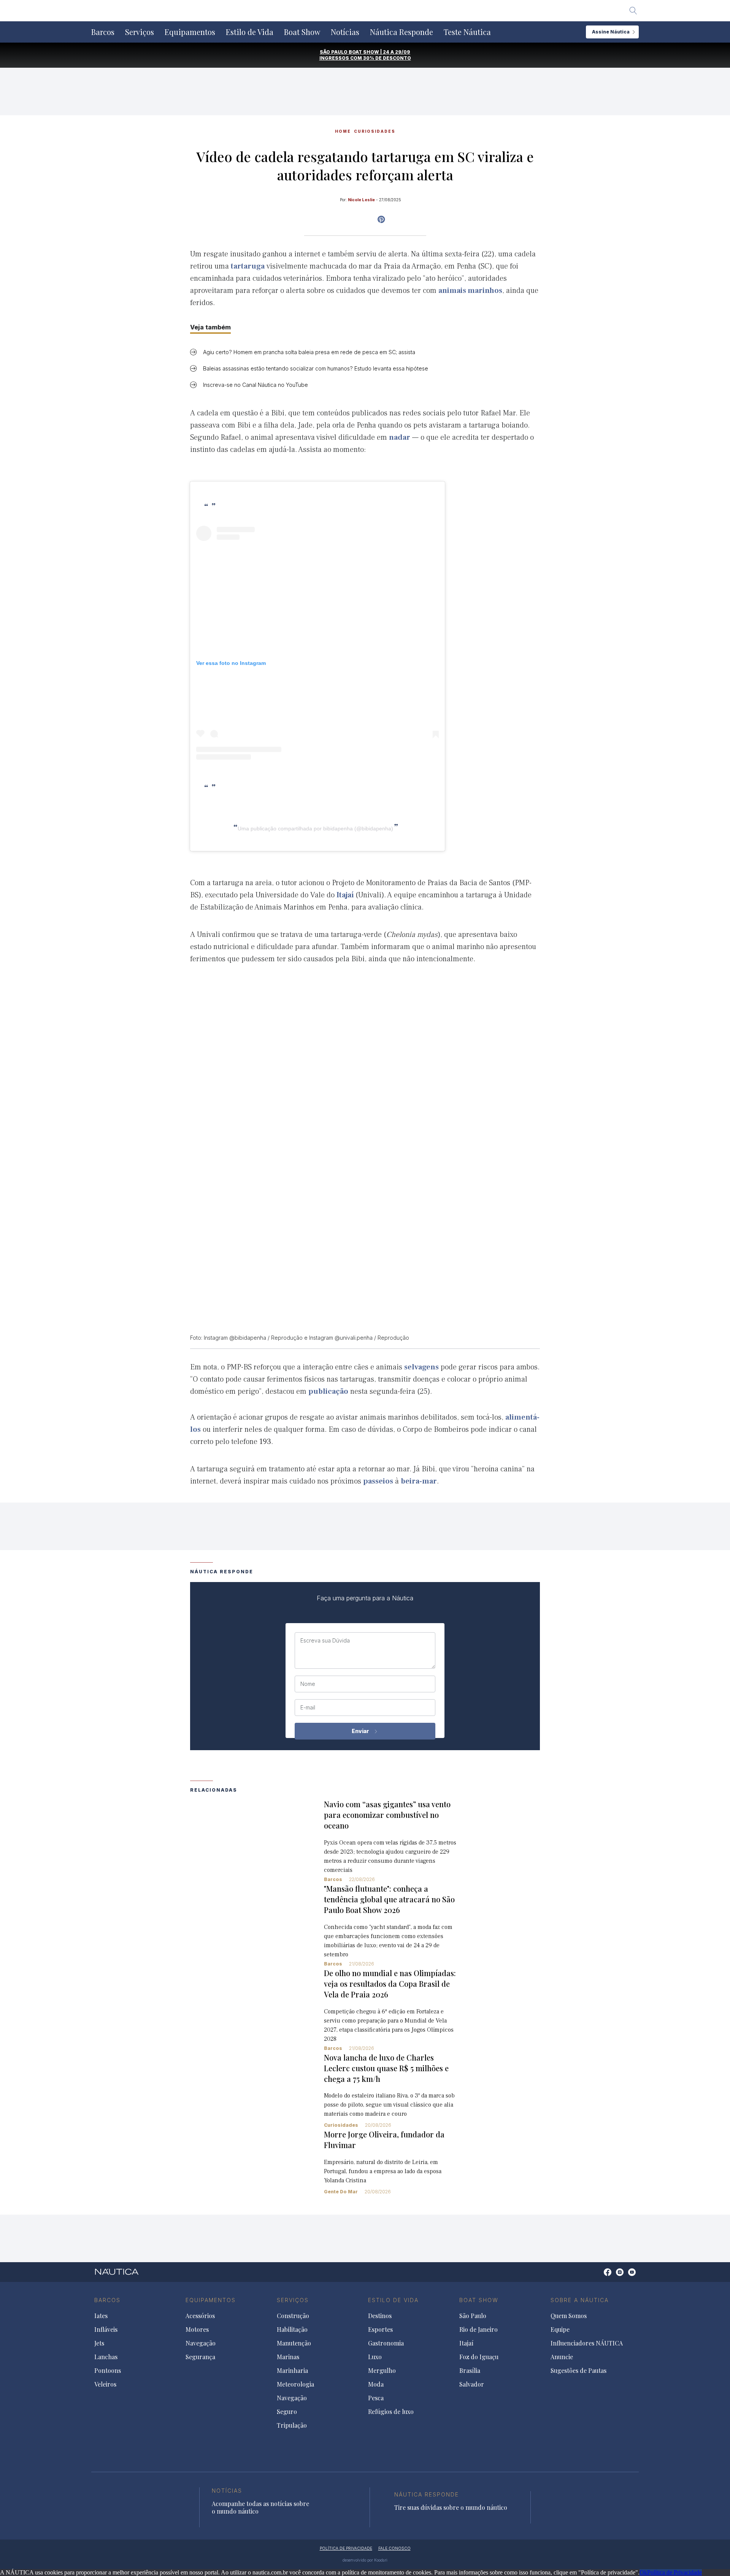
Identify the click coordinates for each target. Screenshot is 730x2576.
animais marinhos (470, 291)
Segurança (200, 2357)
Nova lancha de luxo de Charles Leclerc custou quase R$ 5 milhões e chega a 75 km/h (386, 2068)
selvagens (421, 1367)
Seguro (287, 2412)
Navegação (201, 2343)
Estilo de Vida (250, 32)
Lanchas (106, 2357)
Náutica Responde (401, 32)
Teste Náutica (467, 32)
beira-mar (419, 1481)
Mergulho (382, 2371)
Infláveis (106, 2330)
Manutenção (294, 2343)
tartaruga (248, 266)
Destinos (380, 2316)
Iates (101, 2316)
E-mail (308, 1708)
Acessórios (200, 2316)
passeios (378, 1481)
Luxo (375, 2357)
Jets (99, 2343)
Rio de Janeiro (478, 2330)
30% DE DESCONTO (387, 58)
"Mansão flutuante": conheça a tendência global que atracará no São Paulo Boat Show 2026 (389, 1899)
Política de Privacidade (674, 2572)
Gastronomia (386, 2343)
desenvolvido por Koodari (365, 2560)
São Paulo (473, 2316)
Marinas (288, 2357)
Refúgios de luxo (391, 2412)
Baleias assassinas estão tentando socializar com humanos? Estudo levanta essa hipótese (316, 368)
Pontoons (108, 2371)
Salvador (472, 2384)
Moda (376, 2384)
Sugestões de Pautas (578, 2371)
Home (343, 131)
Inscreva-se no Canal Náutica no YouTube (255, 385)
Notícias (345, 32)
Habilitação (292, 2330)
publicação (328, 1391)
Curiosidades (375, 131)
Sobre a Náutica (580, 2300)
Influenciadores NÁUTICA (587, 2343)
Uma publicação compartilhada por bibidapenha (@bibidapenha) (315, 828)
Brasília (470, 2371)
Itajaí (345, 895)
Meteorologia (295, 2384)
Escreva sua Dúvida (325, 1641)
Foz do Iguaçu (479, 2357)
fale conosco (394, 2548)
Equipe (560, 2330)
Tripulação (292, 2425)
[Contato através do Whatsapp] (599, 2276)
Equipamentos (190, 32)
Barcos (103, 32)
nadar (400, 437)
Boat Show (302, 32)
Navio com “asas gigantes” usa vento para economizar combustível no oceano (387, 1815)
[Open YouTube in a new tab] (381, 219)
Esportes (380, 2330)
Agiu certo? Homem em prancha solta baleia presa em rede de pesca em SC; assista (309, 352)
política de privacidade (346, 2548)
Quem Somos (569, 2316)
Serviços (140, 32)
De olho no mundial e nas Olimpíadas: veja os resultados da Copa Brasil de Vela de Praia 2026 (390, 1984)
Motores (197, 2330)
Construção (293, 2316)
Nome (308, 1684)
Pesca (376, 2398)
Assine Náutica (611, 32)
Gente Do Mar (341, 2192)
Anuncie (562, 2357)
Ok (643, 2572)
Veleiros (105, 2384)
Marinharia (292, 2371)
